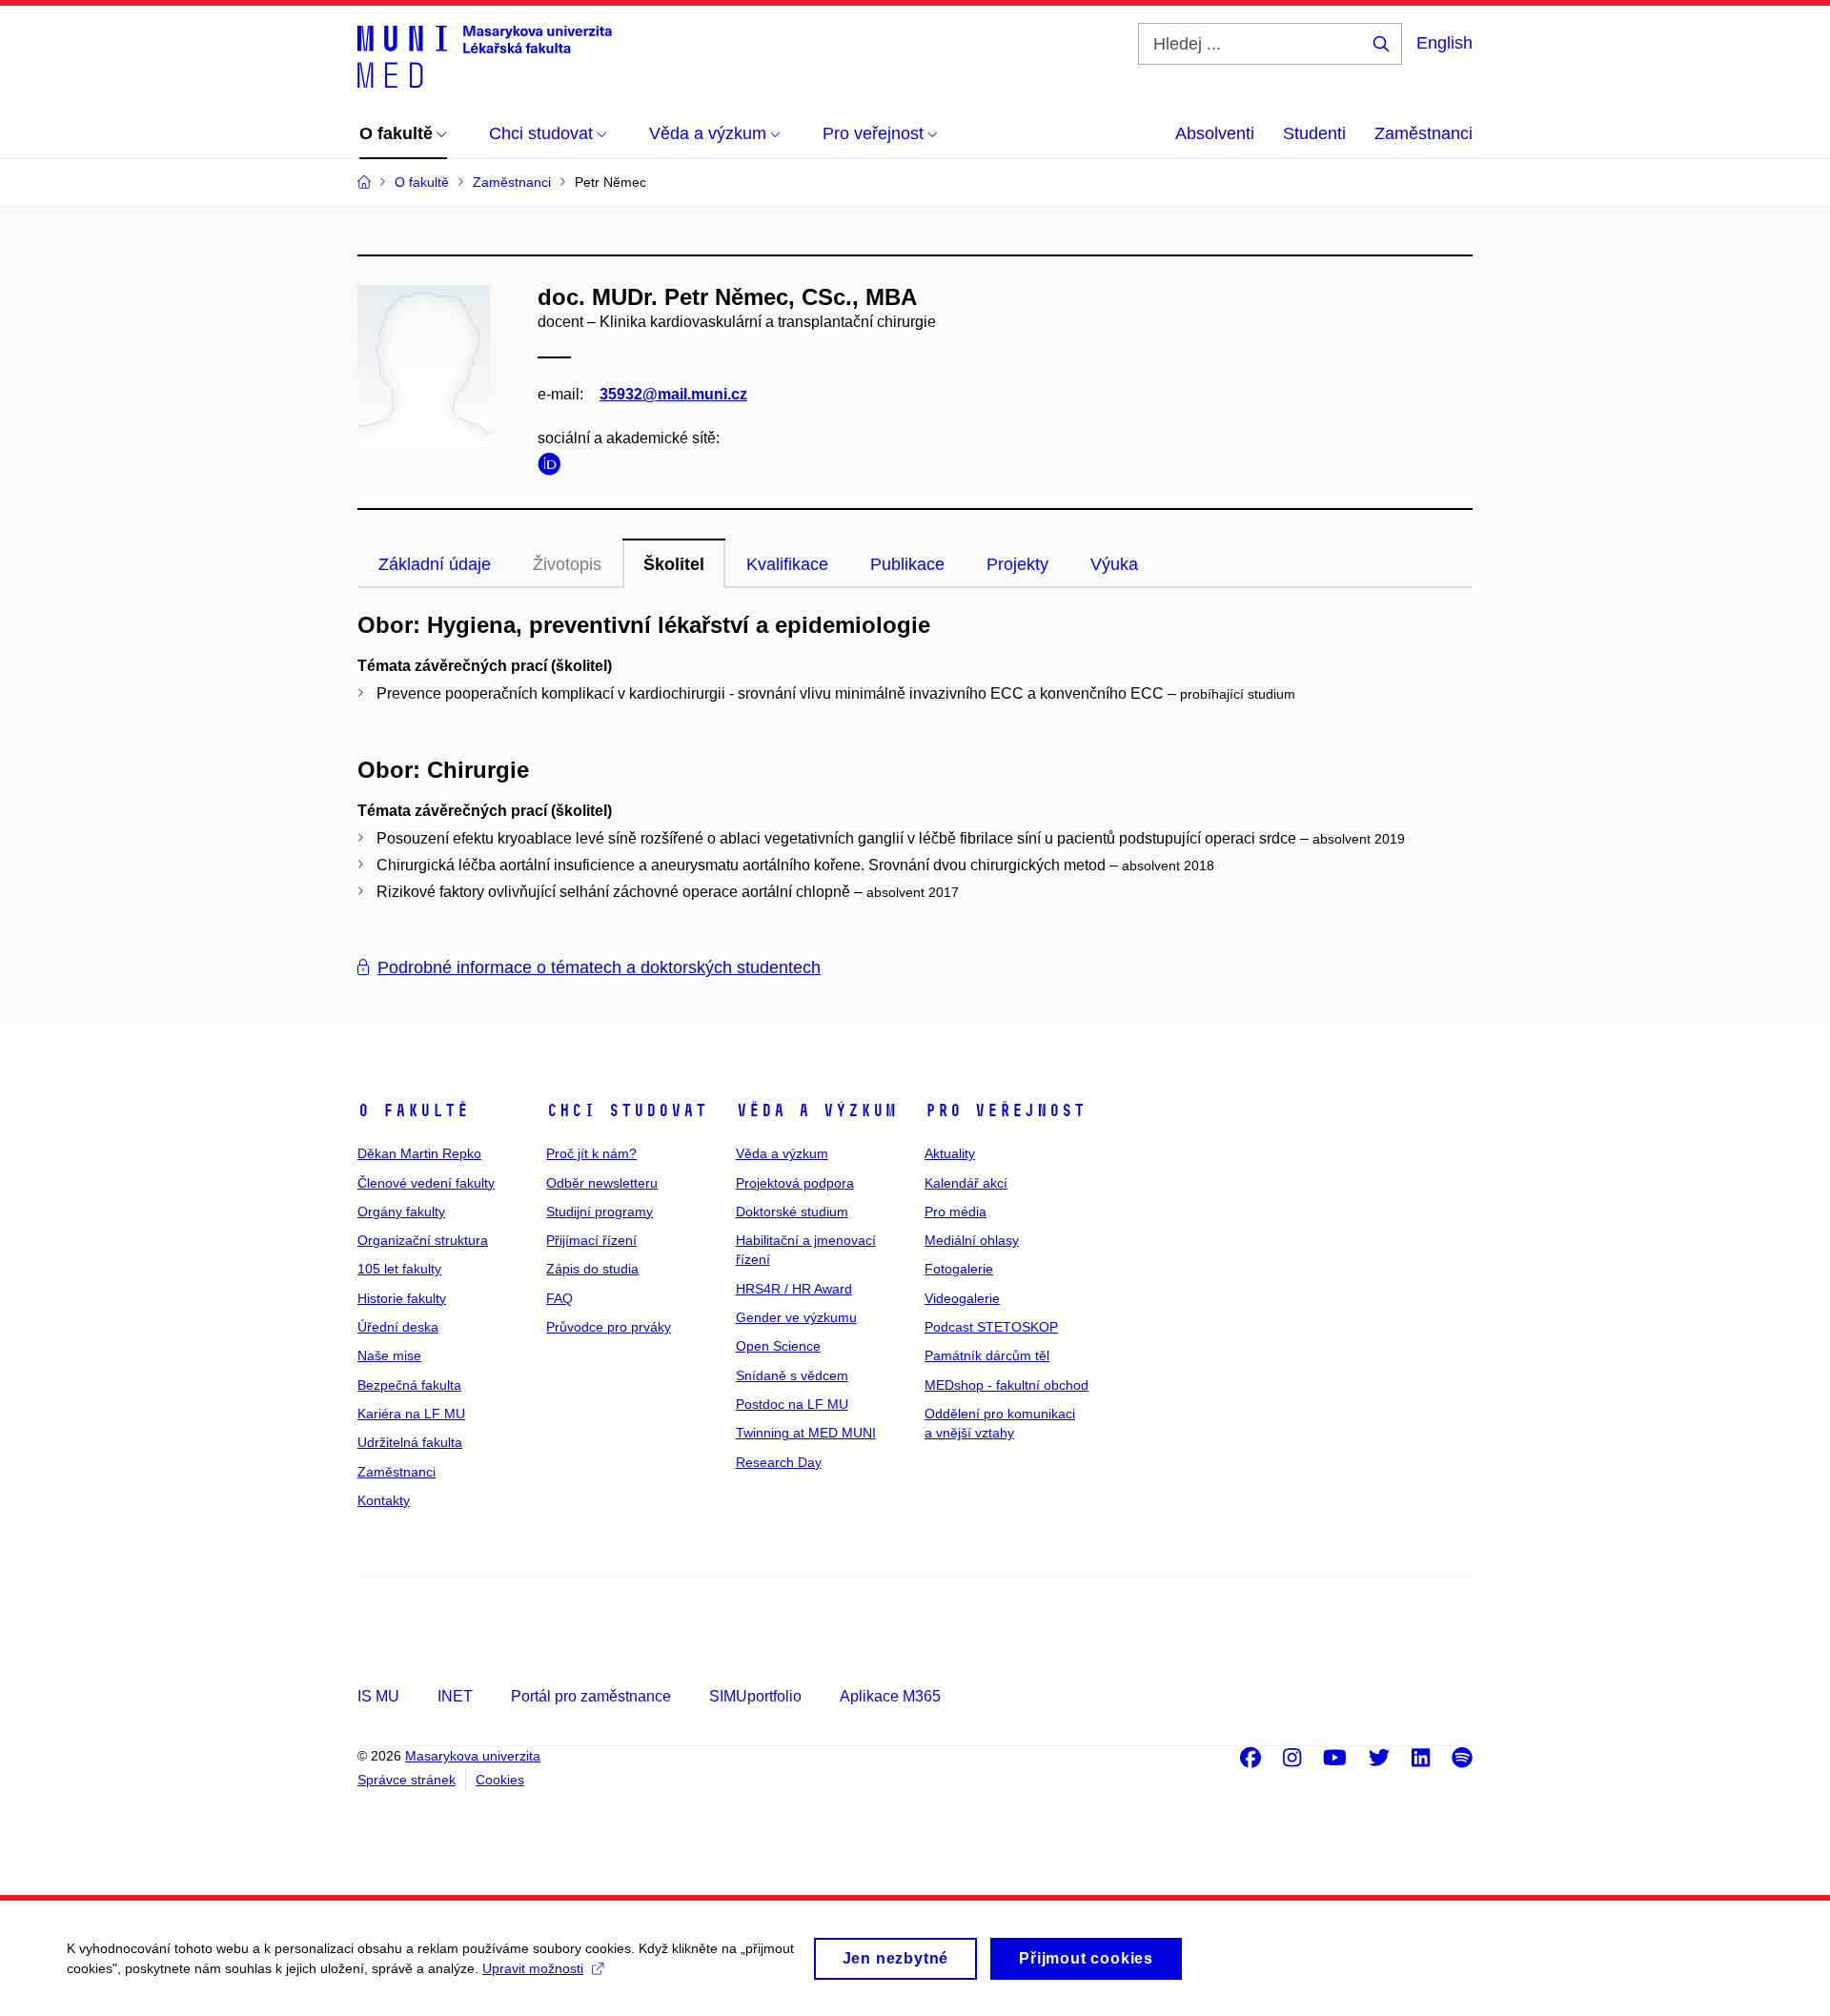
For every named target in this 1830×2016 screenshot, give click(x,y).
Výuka (1114, 564)
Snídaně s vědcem (792, 1375)
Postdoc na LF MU (792, 1404)
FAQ (559, 1298)
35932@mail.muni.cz (673, 394)
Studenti (1314, 133)
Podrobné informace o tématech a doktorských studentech (599, 967)
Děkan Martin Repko (419, 1153)
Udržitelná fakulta (410, 1442)
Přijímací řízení (591, 1240)
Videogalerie (962, 1298)
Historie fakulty (402, 1298)
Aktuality (950, 1153)
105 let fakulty (399, 1269)
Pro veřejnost (1005, 1110)
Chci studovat (627, 1110)
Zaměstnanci (1423, 133)
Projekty (1017, 564)
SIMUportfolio (755, 1696)
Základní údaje (435, 564)
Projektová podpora (795, 1183)
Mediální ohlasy (972, 1240)
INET (455, 1696)
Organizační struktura (423, 1240)
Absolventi (1215, 133)
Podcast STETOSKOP (991, 1327)
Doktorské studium (792, 1212)
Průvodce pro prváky (609, 1327)
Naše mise (389, 1355)
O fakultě (413, 1110)
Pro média (956, 1212)
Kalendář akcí (966, 1183)
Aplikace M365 (890, 1696)
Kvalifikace (787, 564)
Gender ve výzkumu (796, 1317)
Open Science (778, 1346)
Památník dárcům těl (987, 1355)
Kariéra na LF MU (411, 1414)
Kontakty (384, 1500)
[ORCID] (554, 468)
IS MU (378, 1696)
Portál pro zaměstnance (591, 1696)
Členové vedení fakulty (426, 1183)
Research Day (779, 1462)
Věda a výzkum (816, 1110)
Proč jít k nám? (591, 1153)
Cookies (500, 1780)
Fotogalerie (959, 1269)
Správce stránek (407, 1780)
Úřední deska (398, 1327)
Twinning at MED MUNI (806, 1433)
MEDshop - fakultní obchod (1006, 1385)
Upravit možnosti (533, 1968)
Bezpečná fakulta (409, 1385)
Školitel (674, 564)
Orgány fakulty (401, 1212)
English (1444, 43)
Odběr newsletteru (602, 1183)
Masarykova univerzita (473, 1756)
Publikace (907, 564)
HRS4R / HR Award (794, 1289)
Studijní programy (600, 1212)
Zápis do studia (592, 1269)
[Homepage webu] (485, 55)
